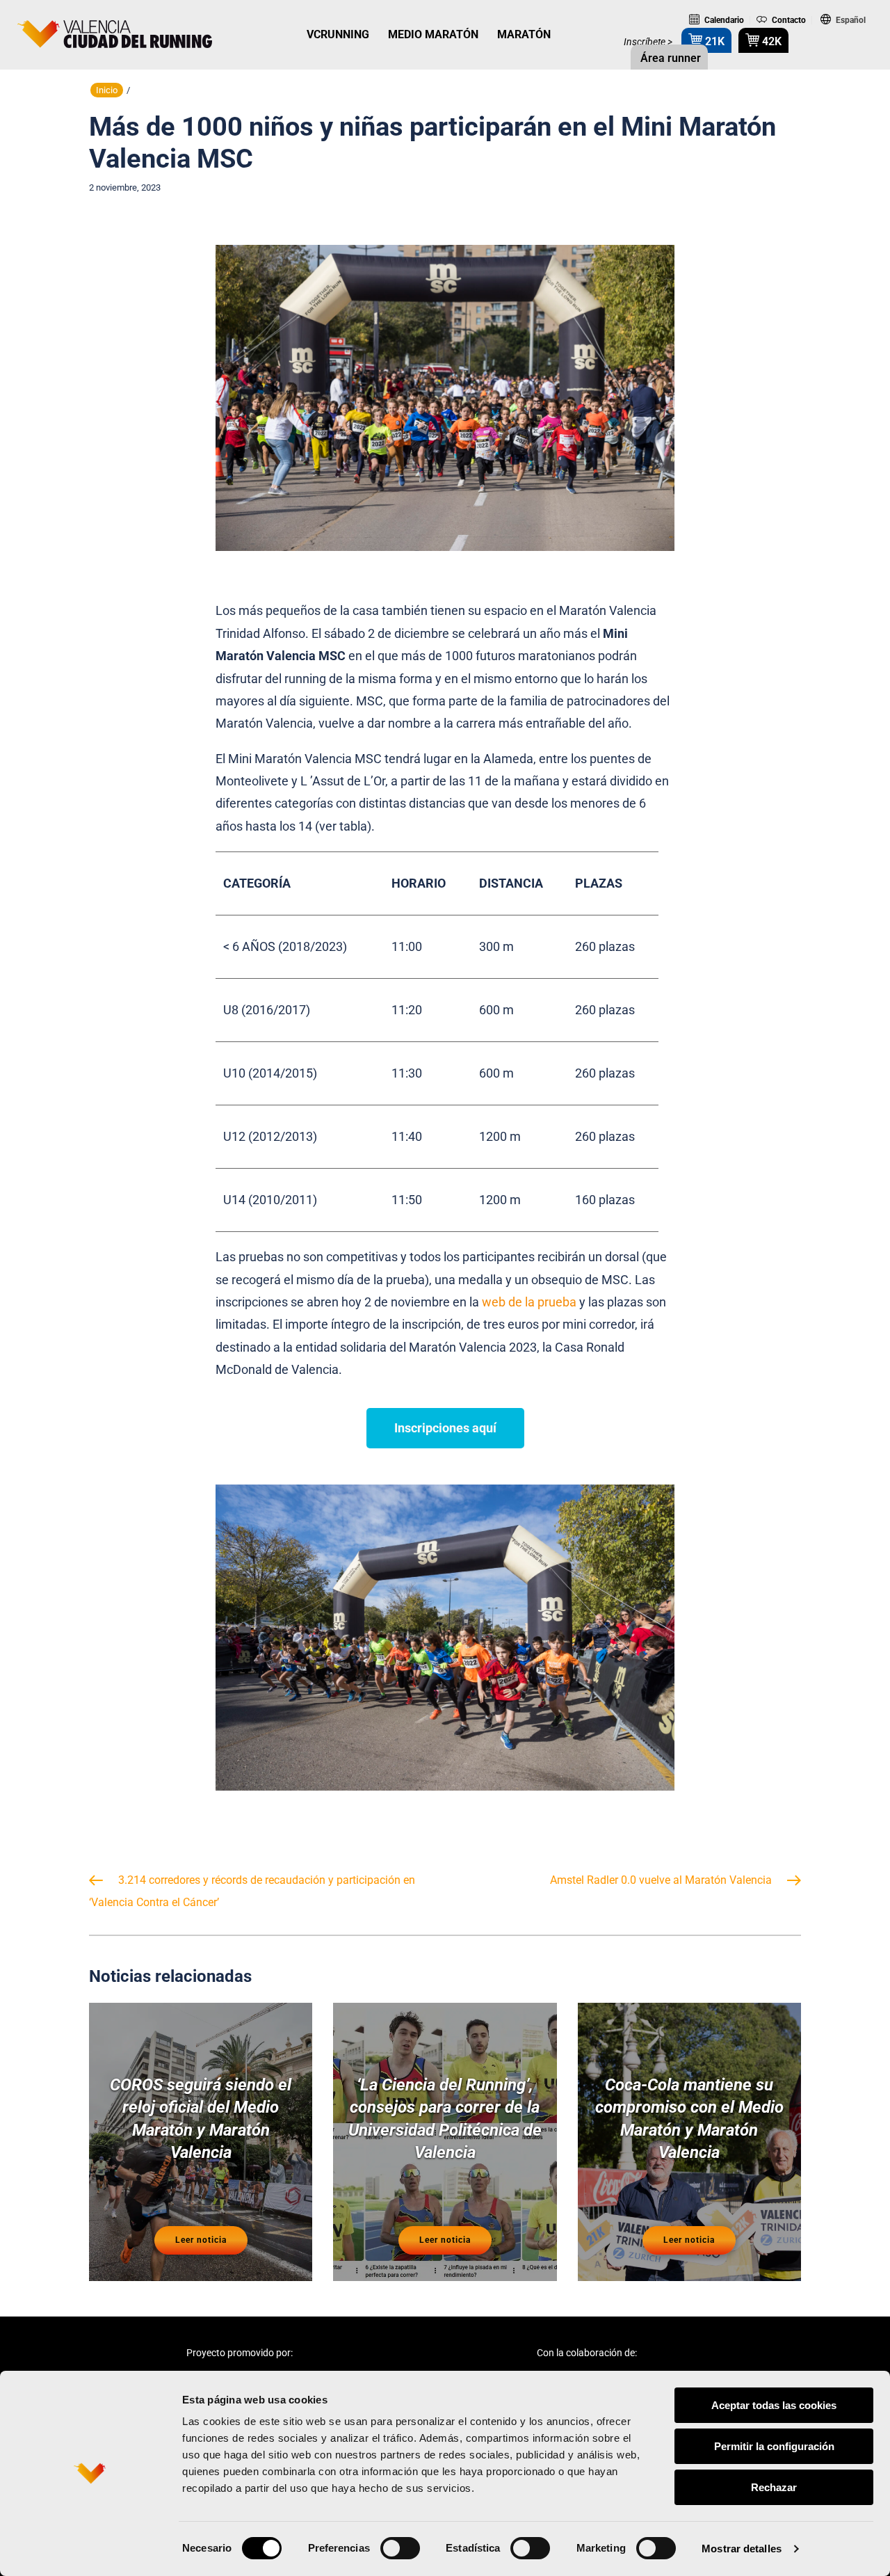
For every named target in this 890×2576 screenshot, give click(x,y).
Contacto (788, 20)
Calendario (723, 20)
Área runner (669, 58)
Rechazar (774, 2487)
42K (770, 41)
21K (713, 41)
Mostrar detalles (742, 2549)
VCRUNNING (338, 34)
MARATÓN (524, 34)
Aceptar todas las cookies (774, 2405)
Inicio (107, 90)
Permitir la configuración (774, 2446)
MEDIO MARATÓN (433, 34)
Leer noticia (201, 2240)
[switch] (400, 2548)
